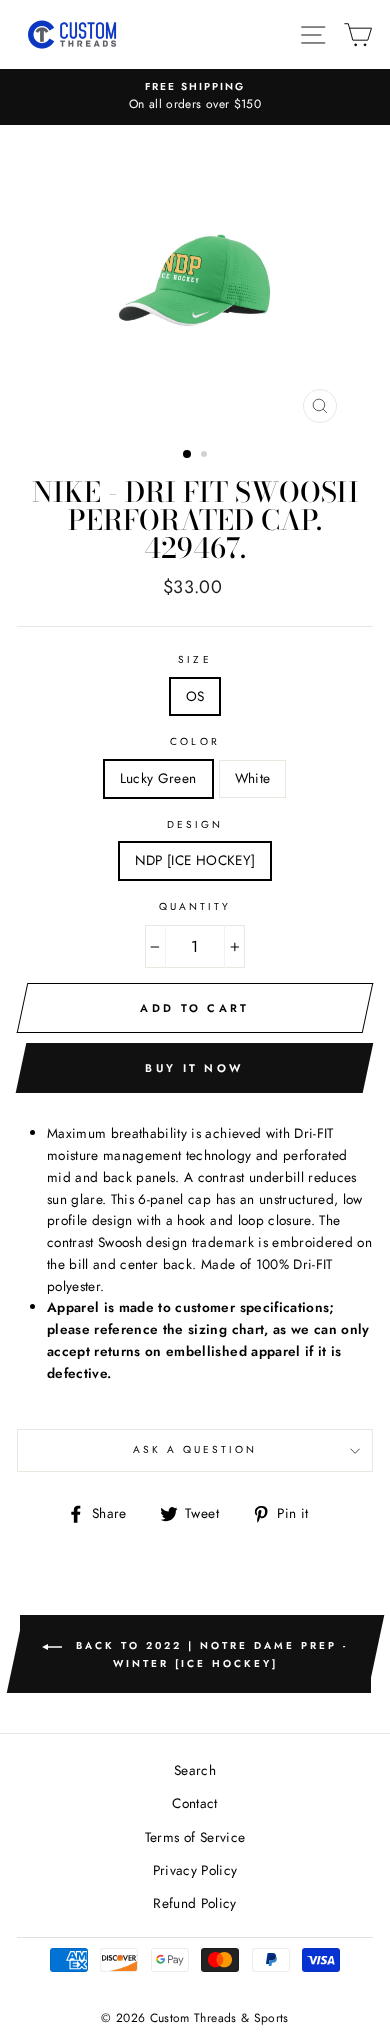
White (253, 778)
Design (195, 824)
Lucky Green (158, 778)
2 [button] (206, 456)
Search (195, 1770)
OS (195, 696)
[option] (195, 97)
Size (194, 659)
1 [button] (188, 455)
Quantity (195, 906)
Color (194, 741)
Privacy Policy (195, 1870)
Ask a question (195, 1449)
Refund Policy (194, 1903)
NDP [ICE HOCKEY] (195, 860)
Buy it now (194, 1068)
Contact (194, 1803)
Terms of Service (195, 1837)
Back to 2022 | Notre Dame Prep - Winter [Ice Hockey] (209, 1654)
